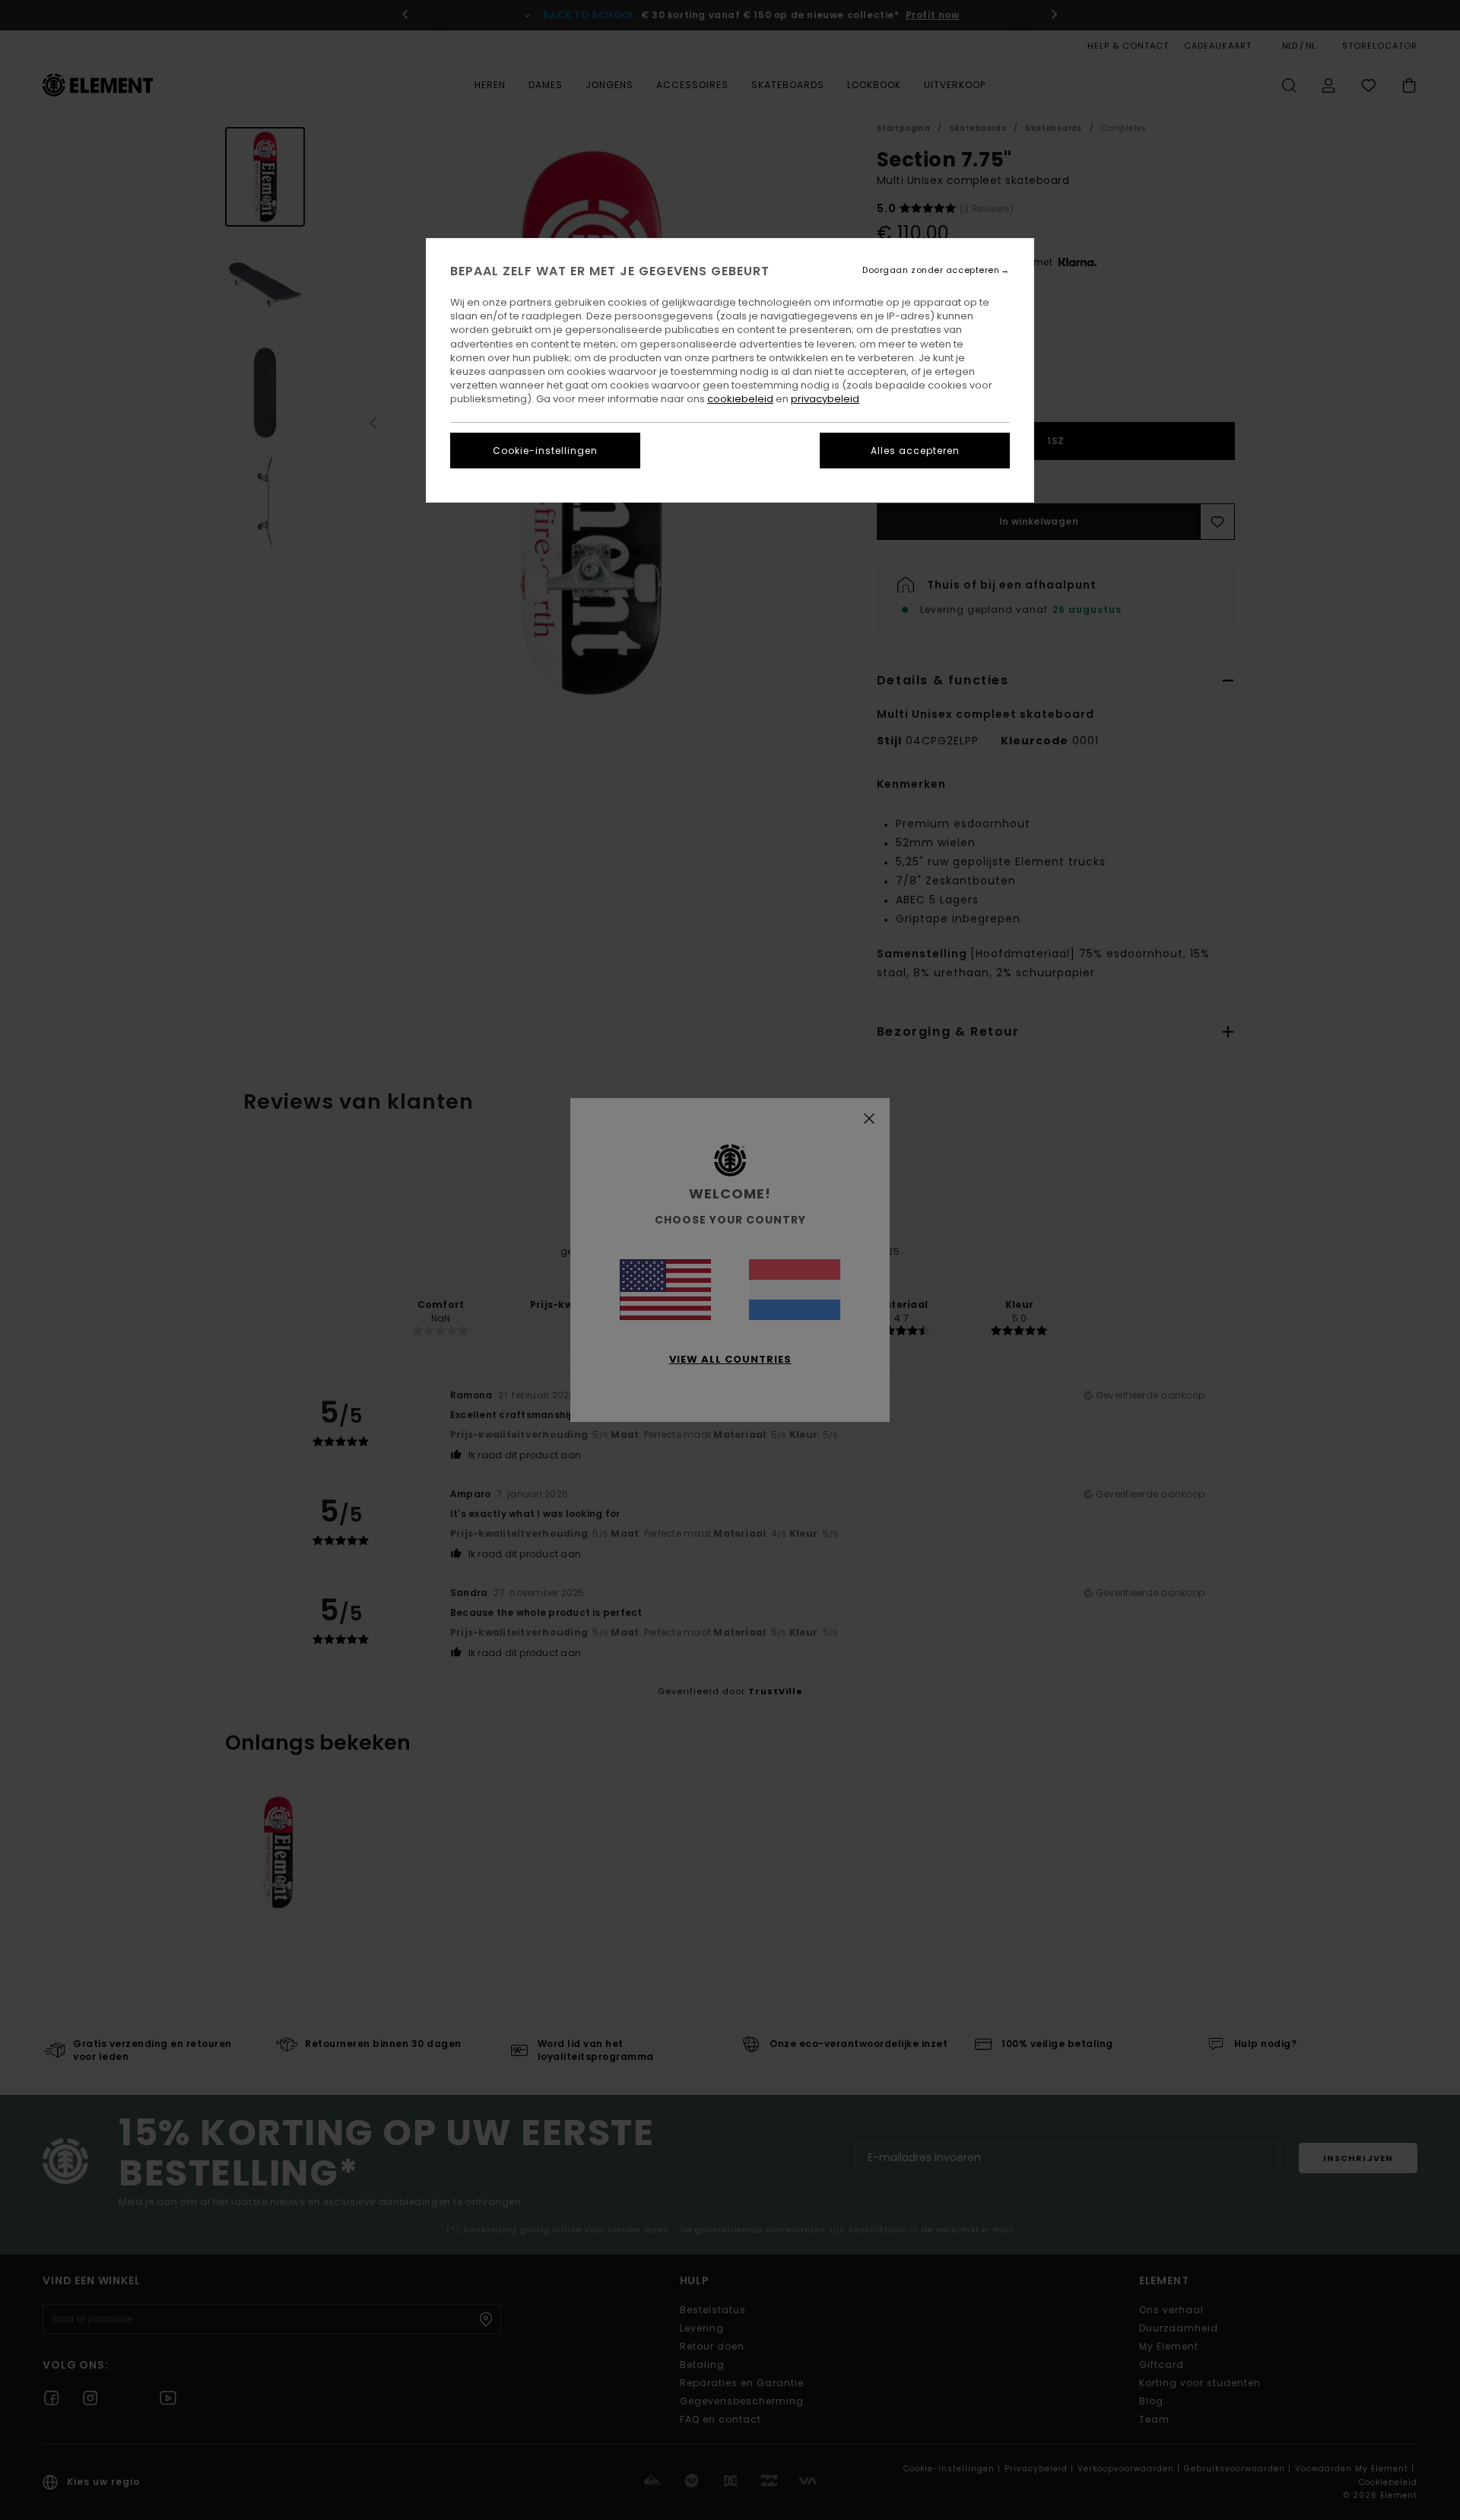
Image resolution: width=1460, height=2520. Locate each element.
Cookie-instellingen (545, 451)
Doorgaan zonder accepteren (931, 270)
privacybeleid (825, 399)
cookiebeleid (740, 399)
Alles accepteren (915, 451)
